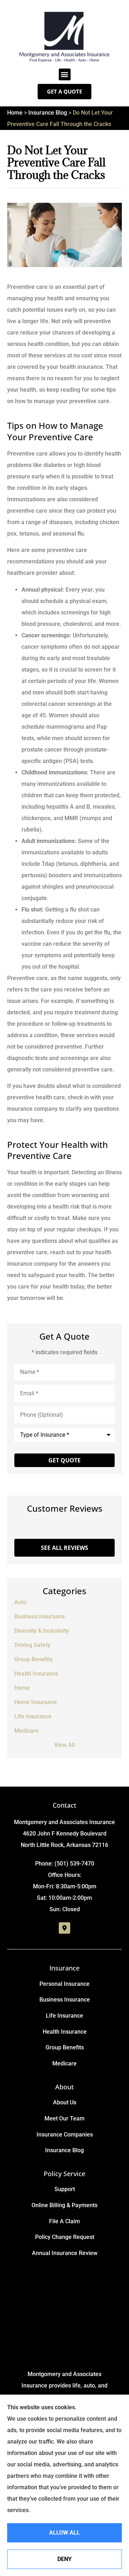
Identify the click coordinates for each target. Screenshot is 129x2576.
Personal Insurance (64, 1984)
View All (64, 1745)
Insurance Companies (65, 2135)
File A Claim (64, 2221)
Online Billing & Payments (64, 2205)
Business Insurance (65, 2000)
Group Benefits (65, 2047)
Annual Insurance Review (65, 2253)
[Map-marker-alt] (64, 1928)
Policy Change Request (65, 2237)
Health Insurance (65, 2032)
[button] (65, 74)
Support (65, 2189)
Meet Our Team (64, 2118)
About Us (65, 2102)
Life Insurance (64, 2016)
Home (15, 113)
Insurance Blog (48, 113)
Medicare (64, 2063)
